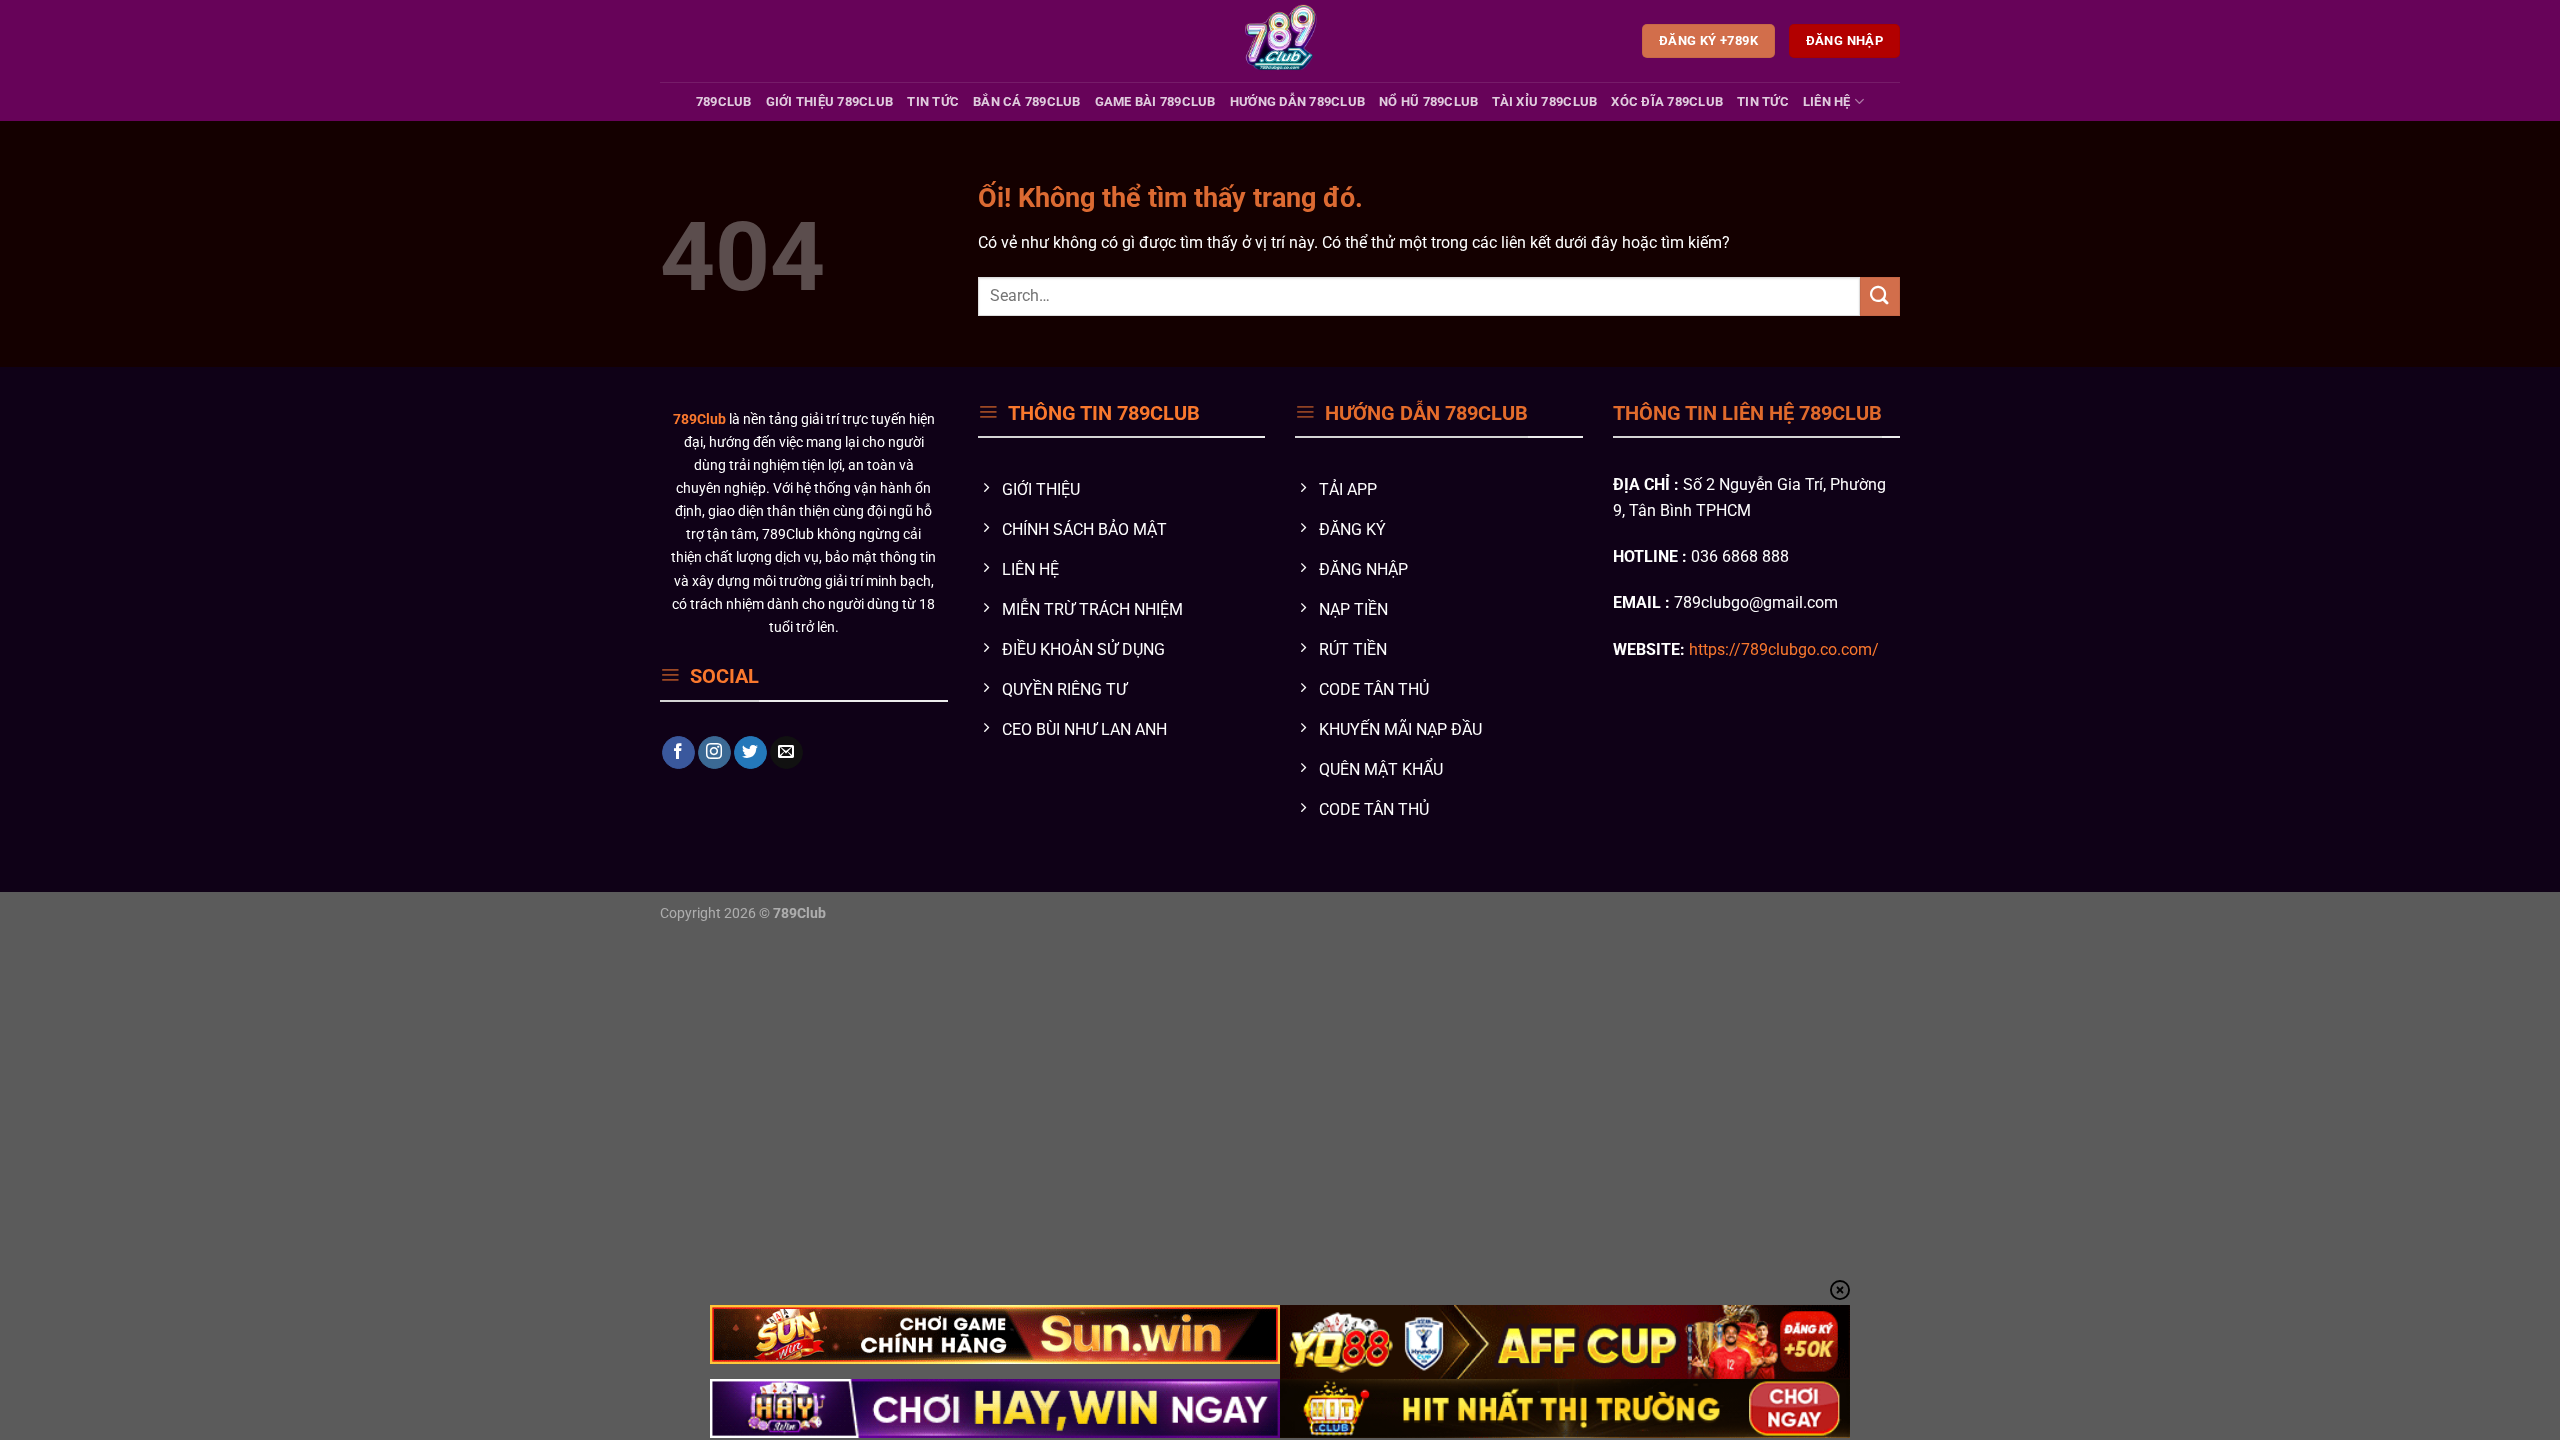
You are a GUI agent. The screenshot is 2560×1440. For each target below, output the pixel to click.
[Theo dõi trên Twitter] (750, 753)
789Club (724, 101)
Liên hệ (1827, 101)
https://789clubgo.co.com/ (1784, 649)
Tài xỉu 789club (1544, 101)
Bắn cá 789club (1027, 101)
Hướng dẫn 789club (1297, 101)
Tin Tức (933, 101)
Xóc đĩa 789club (1667, 101)
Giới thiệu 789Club (830, 101)
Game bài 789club (1155, 101)
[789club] (1280, 41)
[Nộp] (1880, 296)
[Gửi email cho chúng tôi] (786, 753)
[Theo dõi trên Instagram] (714, 753)
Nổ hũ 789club (1428, 101)
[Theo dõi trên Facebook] (678, 753)
